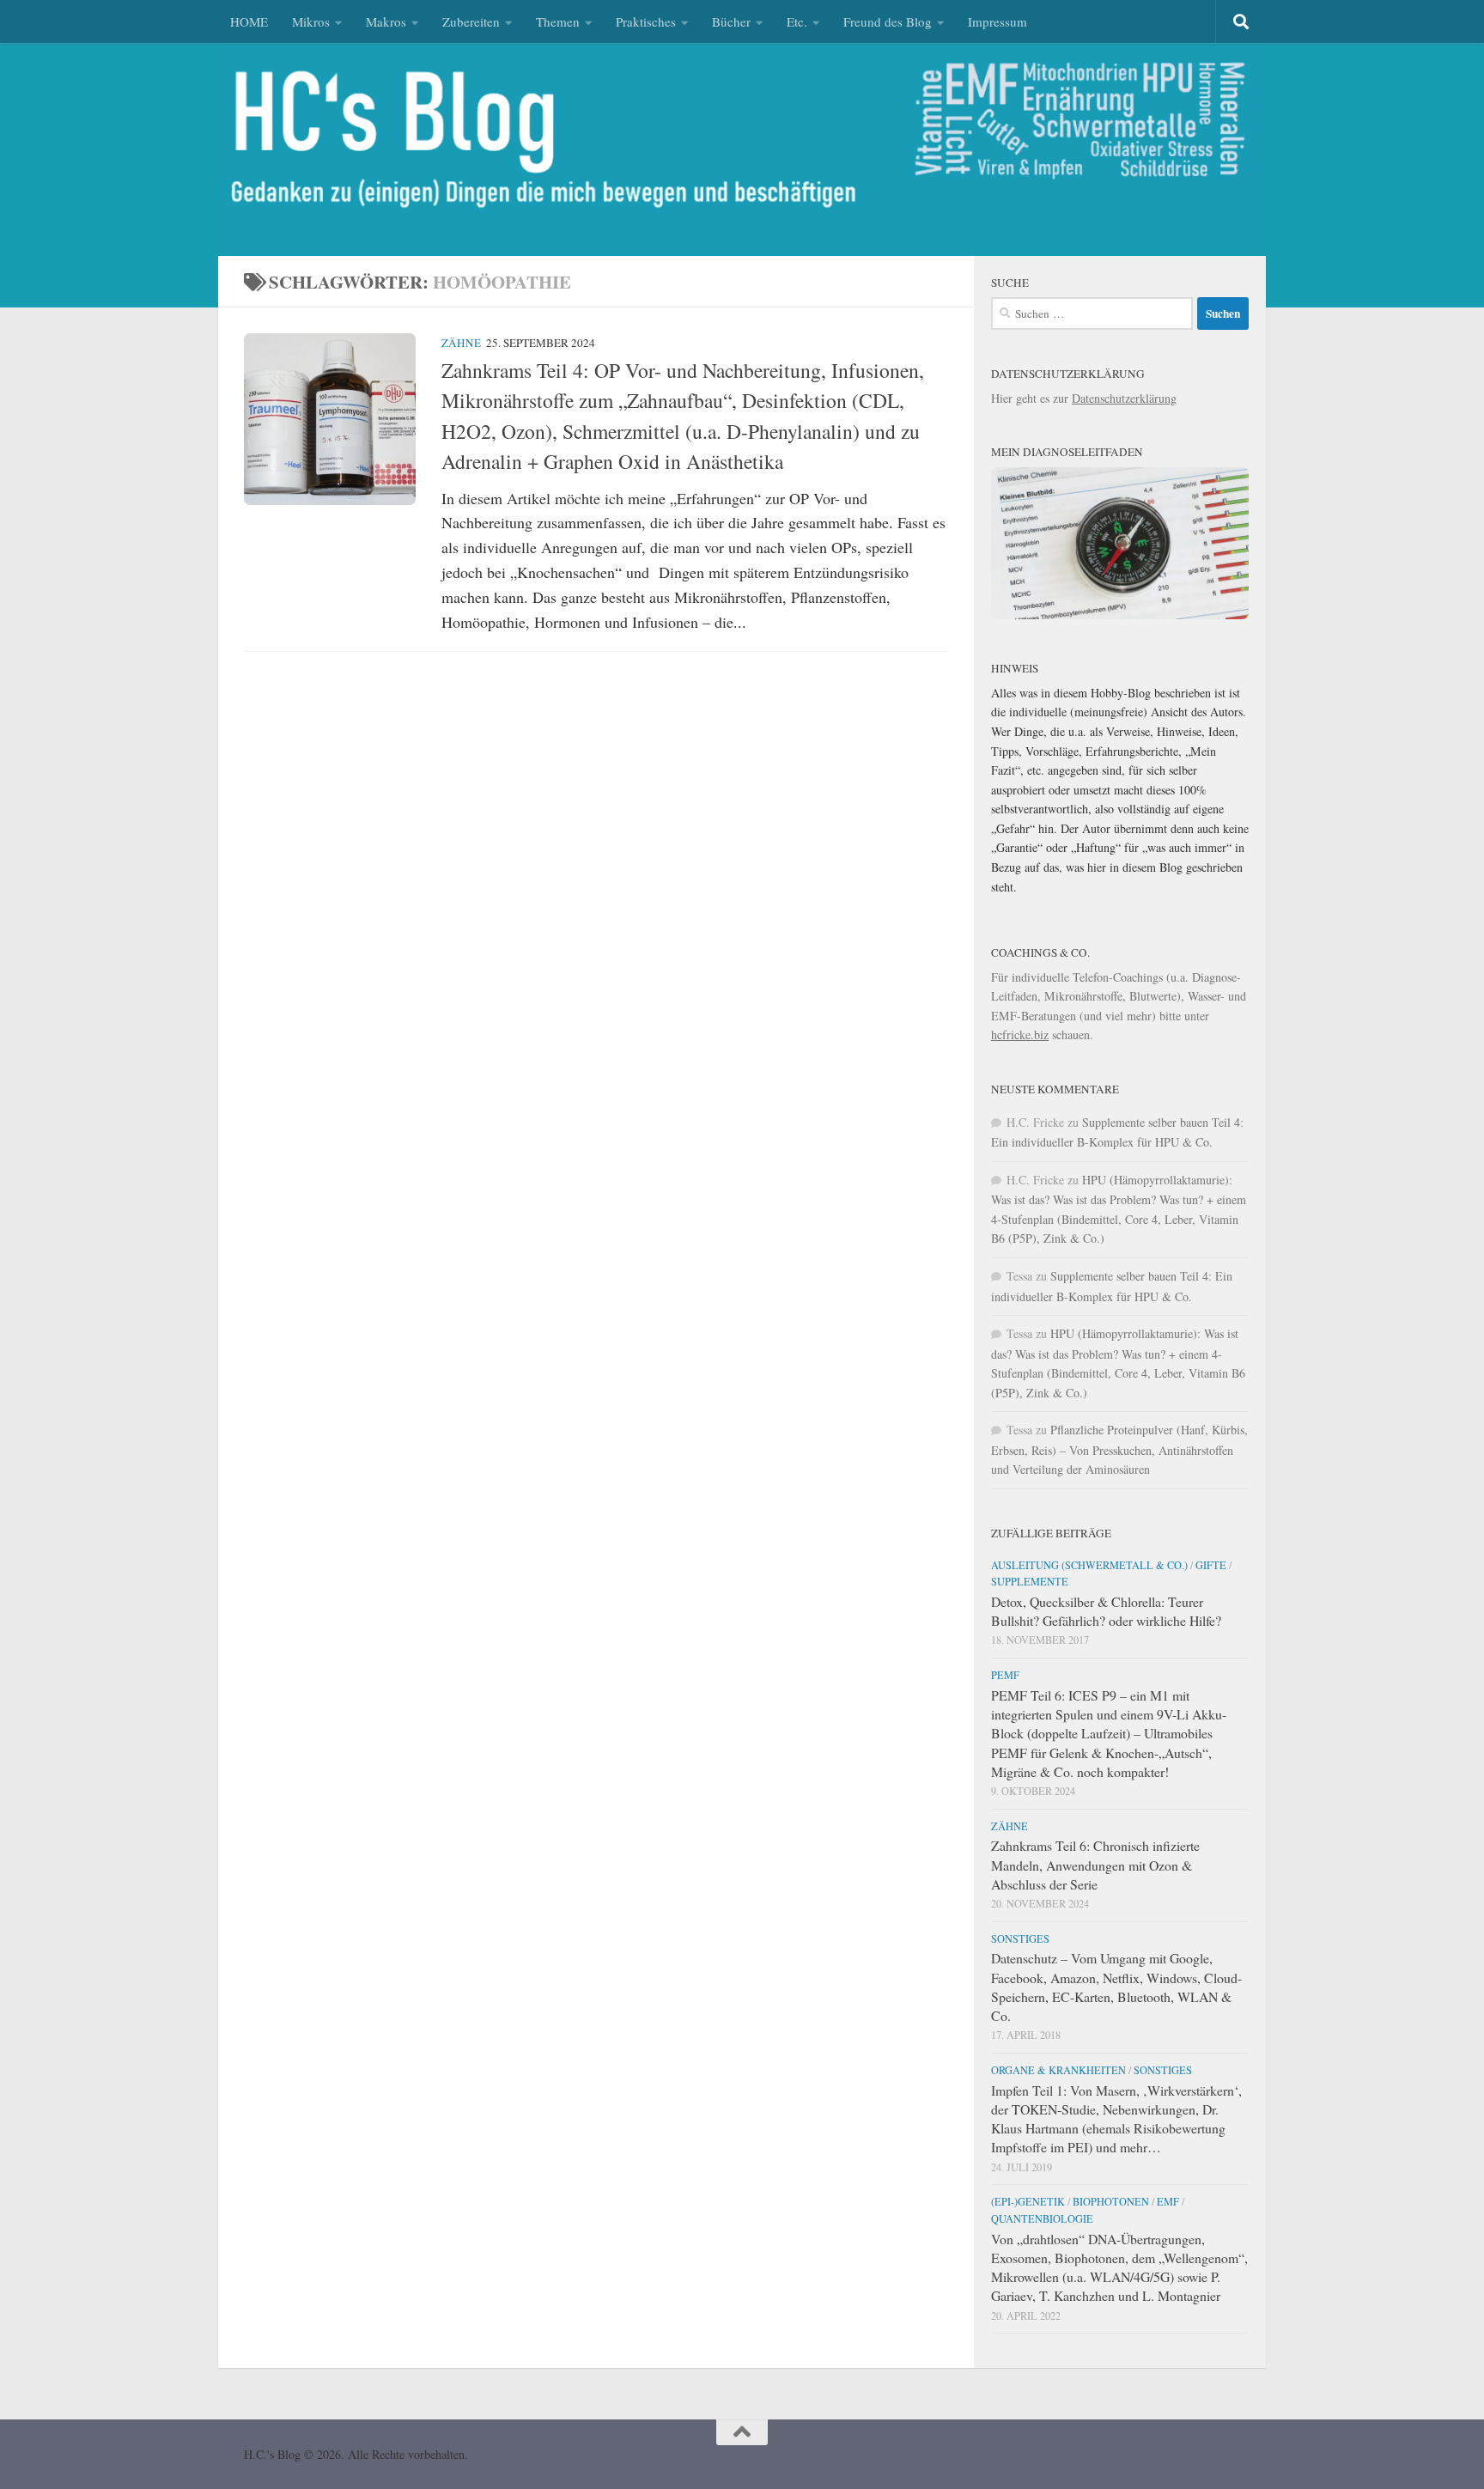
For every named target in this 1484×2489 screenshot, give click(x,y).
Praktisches (646, 21)
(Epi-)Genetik (1028, 2201)
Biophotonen (1111, 2201)
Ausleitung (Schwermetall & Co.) (1089, 1565)
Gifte (1211, 1565)
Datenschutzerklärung (1124, 398)
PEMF (1005, 1675)
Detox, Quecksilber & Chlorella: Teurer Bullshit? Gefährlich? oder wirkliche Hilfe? (1106, 1611)
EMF (1168, 2201)
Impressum (997, 21)
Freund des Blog (888, 21)
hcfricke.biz (1020, 1035)
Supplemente (1030, 1581)
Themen (558, 21)
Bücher (731, 21)
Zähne (461, 343)
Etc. (797, 21)
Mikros (311, 21)
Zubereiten (471, 21)
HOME (249, 21)
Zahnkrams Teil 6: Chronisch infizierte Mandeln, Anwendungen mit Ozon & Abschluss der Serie (1095, 1864)
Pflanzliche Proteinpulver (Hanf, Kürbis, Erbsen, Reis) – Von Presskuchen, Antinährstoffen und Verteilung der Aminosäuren (1119, 1449)
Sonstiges (1020, 1938)
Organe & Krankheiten (1058, 2070)
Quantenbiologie (1042, 2218)
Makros (386, 21)
